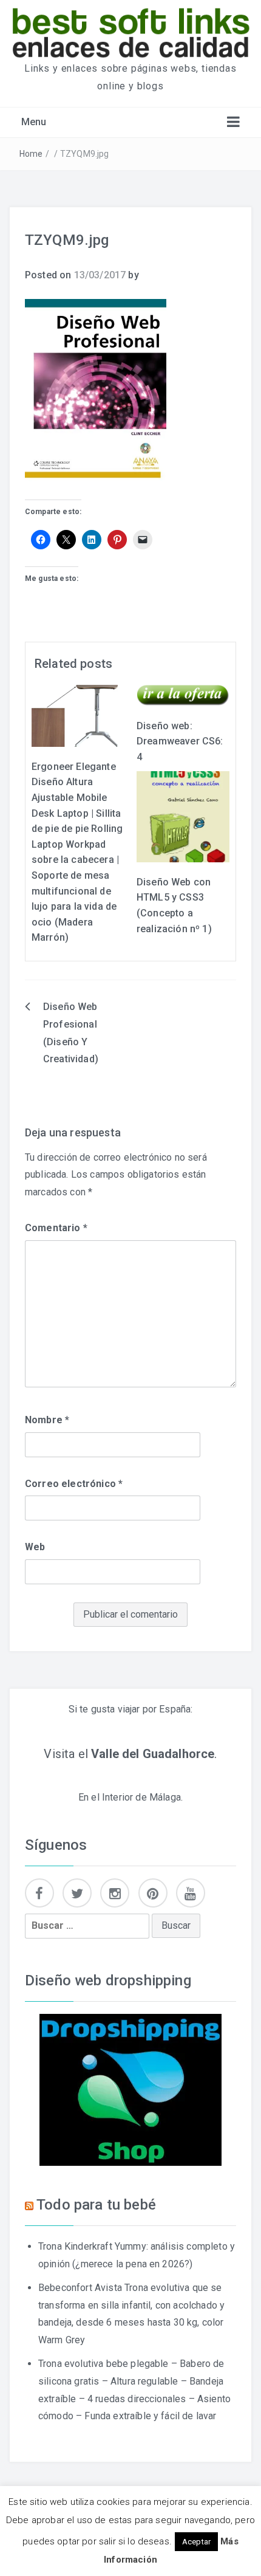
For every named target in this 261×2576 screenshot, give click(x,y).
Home (31, 154)
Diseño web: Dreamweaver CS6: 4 (180, 741)
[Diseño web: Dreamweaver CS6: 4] (183, 695)
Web (35, 1547)
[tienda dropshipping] (130, 2089)
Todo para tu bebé (96, 2205)
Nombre (47, 1420)
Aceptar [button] (196, 2542)
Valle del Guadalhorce (153, 1754)
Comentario (56, 1228)
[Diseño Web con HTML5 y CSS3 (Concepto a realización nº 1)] (183, 816)
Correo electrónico (74, 1484)
